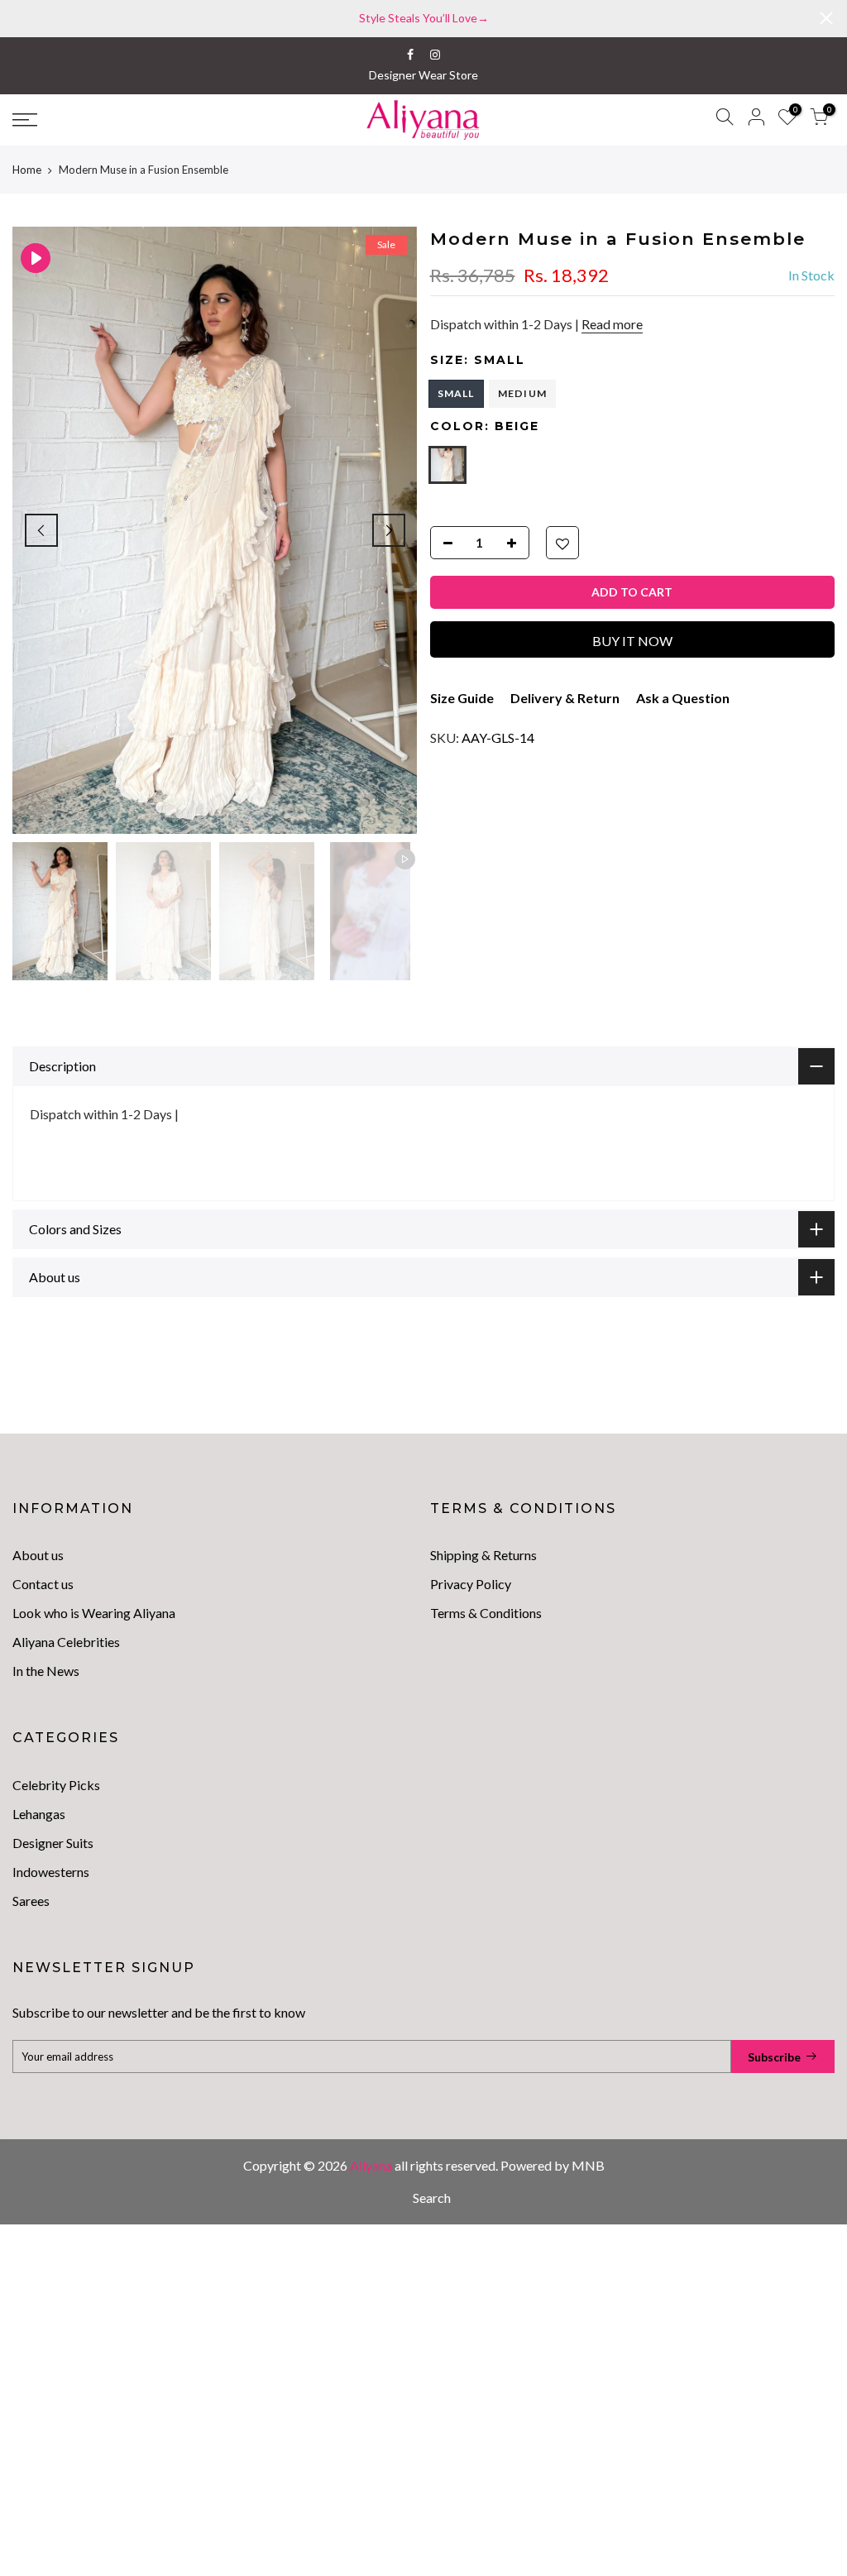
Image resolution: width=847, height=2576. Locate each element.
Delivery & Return (565, 698)
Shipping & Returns (483, 1555)
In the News (46, 1671)
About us (38, 1555)
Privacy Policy (471, 1584)
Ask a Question (683, 698)
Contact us (43, 1584)
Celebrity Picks (56, 1785)
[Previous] (41, 530)
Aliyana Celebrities (66, 1642)
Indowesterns (51, 1872)
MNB (588, 2165)
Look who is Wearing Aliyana (94, 1613)
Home (27, 170)
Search (432, 2198)
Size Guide (462, 698)
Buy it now (632, 641)
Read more (612, 324)
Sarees (31, 1901)
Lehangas (39, 1814)
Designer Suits (53, 1843)
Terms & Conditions (486, 1613)
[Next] (389, 530)
